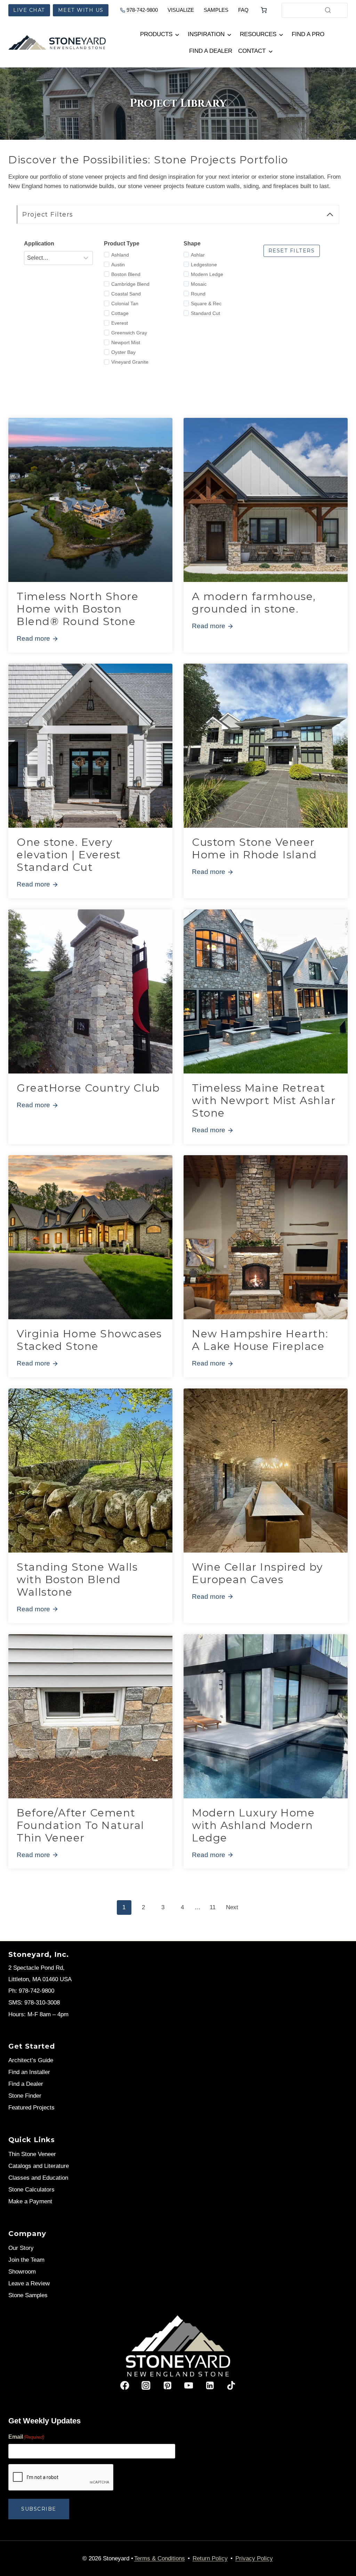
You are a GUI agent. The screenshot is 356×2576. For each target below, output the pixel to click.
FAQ (243, 10)
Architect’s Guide (31, 2060)
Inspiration (206, 34)
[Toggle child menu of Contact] (270, 51)
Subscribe (39, 2509)
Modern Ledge (207, 274)
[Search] (328, 10)
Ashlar (198, 255)
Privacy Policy (254, 2558)
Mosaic (199, 284)
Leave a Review (29, 2283)
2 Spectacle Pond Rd (36, 1968)
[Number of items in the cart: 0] (264, 10)
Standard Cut (205, 313)
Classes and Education (38, 2178)
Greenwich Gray (129, 333)
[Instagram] (146, 2385)
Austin (118, 265)
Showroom (22, 2272)
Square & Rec (206, 303)
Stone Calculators (31, 2190)
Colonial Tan (125, 303)
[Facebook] (125, 2385)
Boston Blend (126, 274)
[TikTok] (231, 2385)
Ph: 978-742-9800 (31, 1991)
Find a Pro (308, 34)
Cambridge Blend (130, 284)
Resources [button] (258, 34)
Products (156, 34)
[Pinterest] (167, 2385)
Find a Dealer (211, 51)
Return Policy (210, 2558)
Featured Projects (31, 2108)
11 (213, 1907)
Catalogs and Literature (39, 2166)
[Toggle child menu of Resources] (281, 34)
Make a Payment (30, 2201)
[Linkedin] (210, 2385)
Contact (252, 51)
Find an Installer (29, 2072)
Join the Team (26, 2260)
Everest (120, 323)
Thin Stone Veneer (32, 2154)
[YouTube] (189, 2385)
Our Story (21, 2248)
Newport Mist (126, 342)
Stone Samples (28, 2295)
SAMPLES (216, 10)
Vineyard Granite (130, 362)
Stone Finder (25, 2096)
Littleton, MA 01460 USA (40, 1979)
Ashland (120, 255)
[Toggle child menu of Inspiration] (229, 34)
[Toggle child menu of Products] (177, 34)
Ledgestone (204, 265)
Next (232, 1907)
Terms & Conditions (160, 2558)
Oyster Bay (123, 352)
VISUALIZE (181, 10)
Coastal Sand (126, 294)
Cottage (120, 313)
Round (198, 294)
